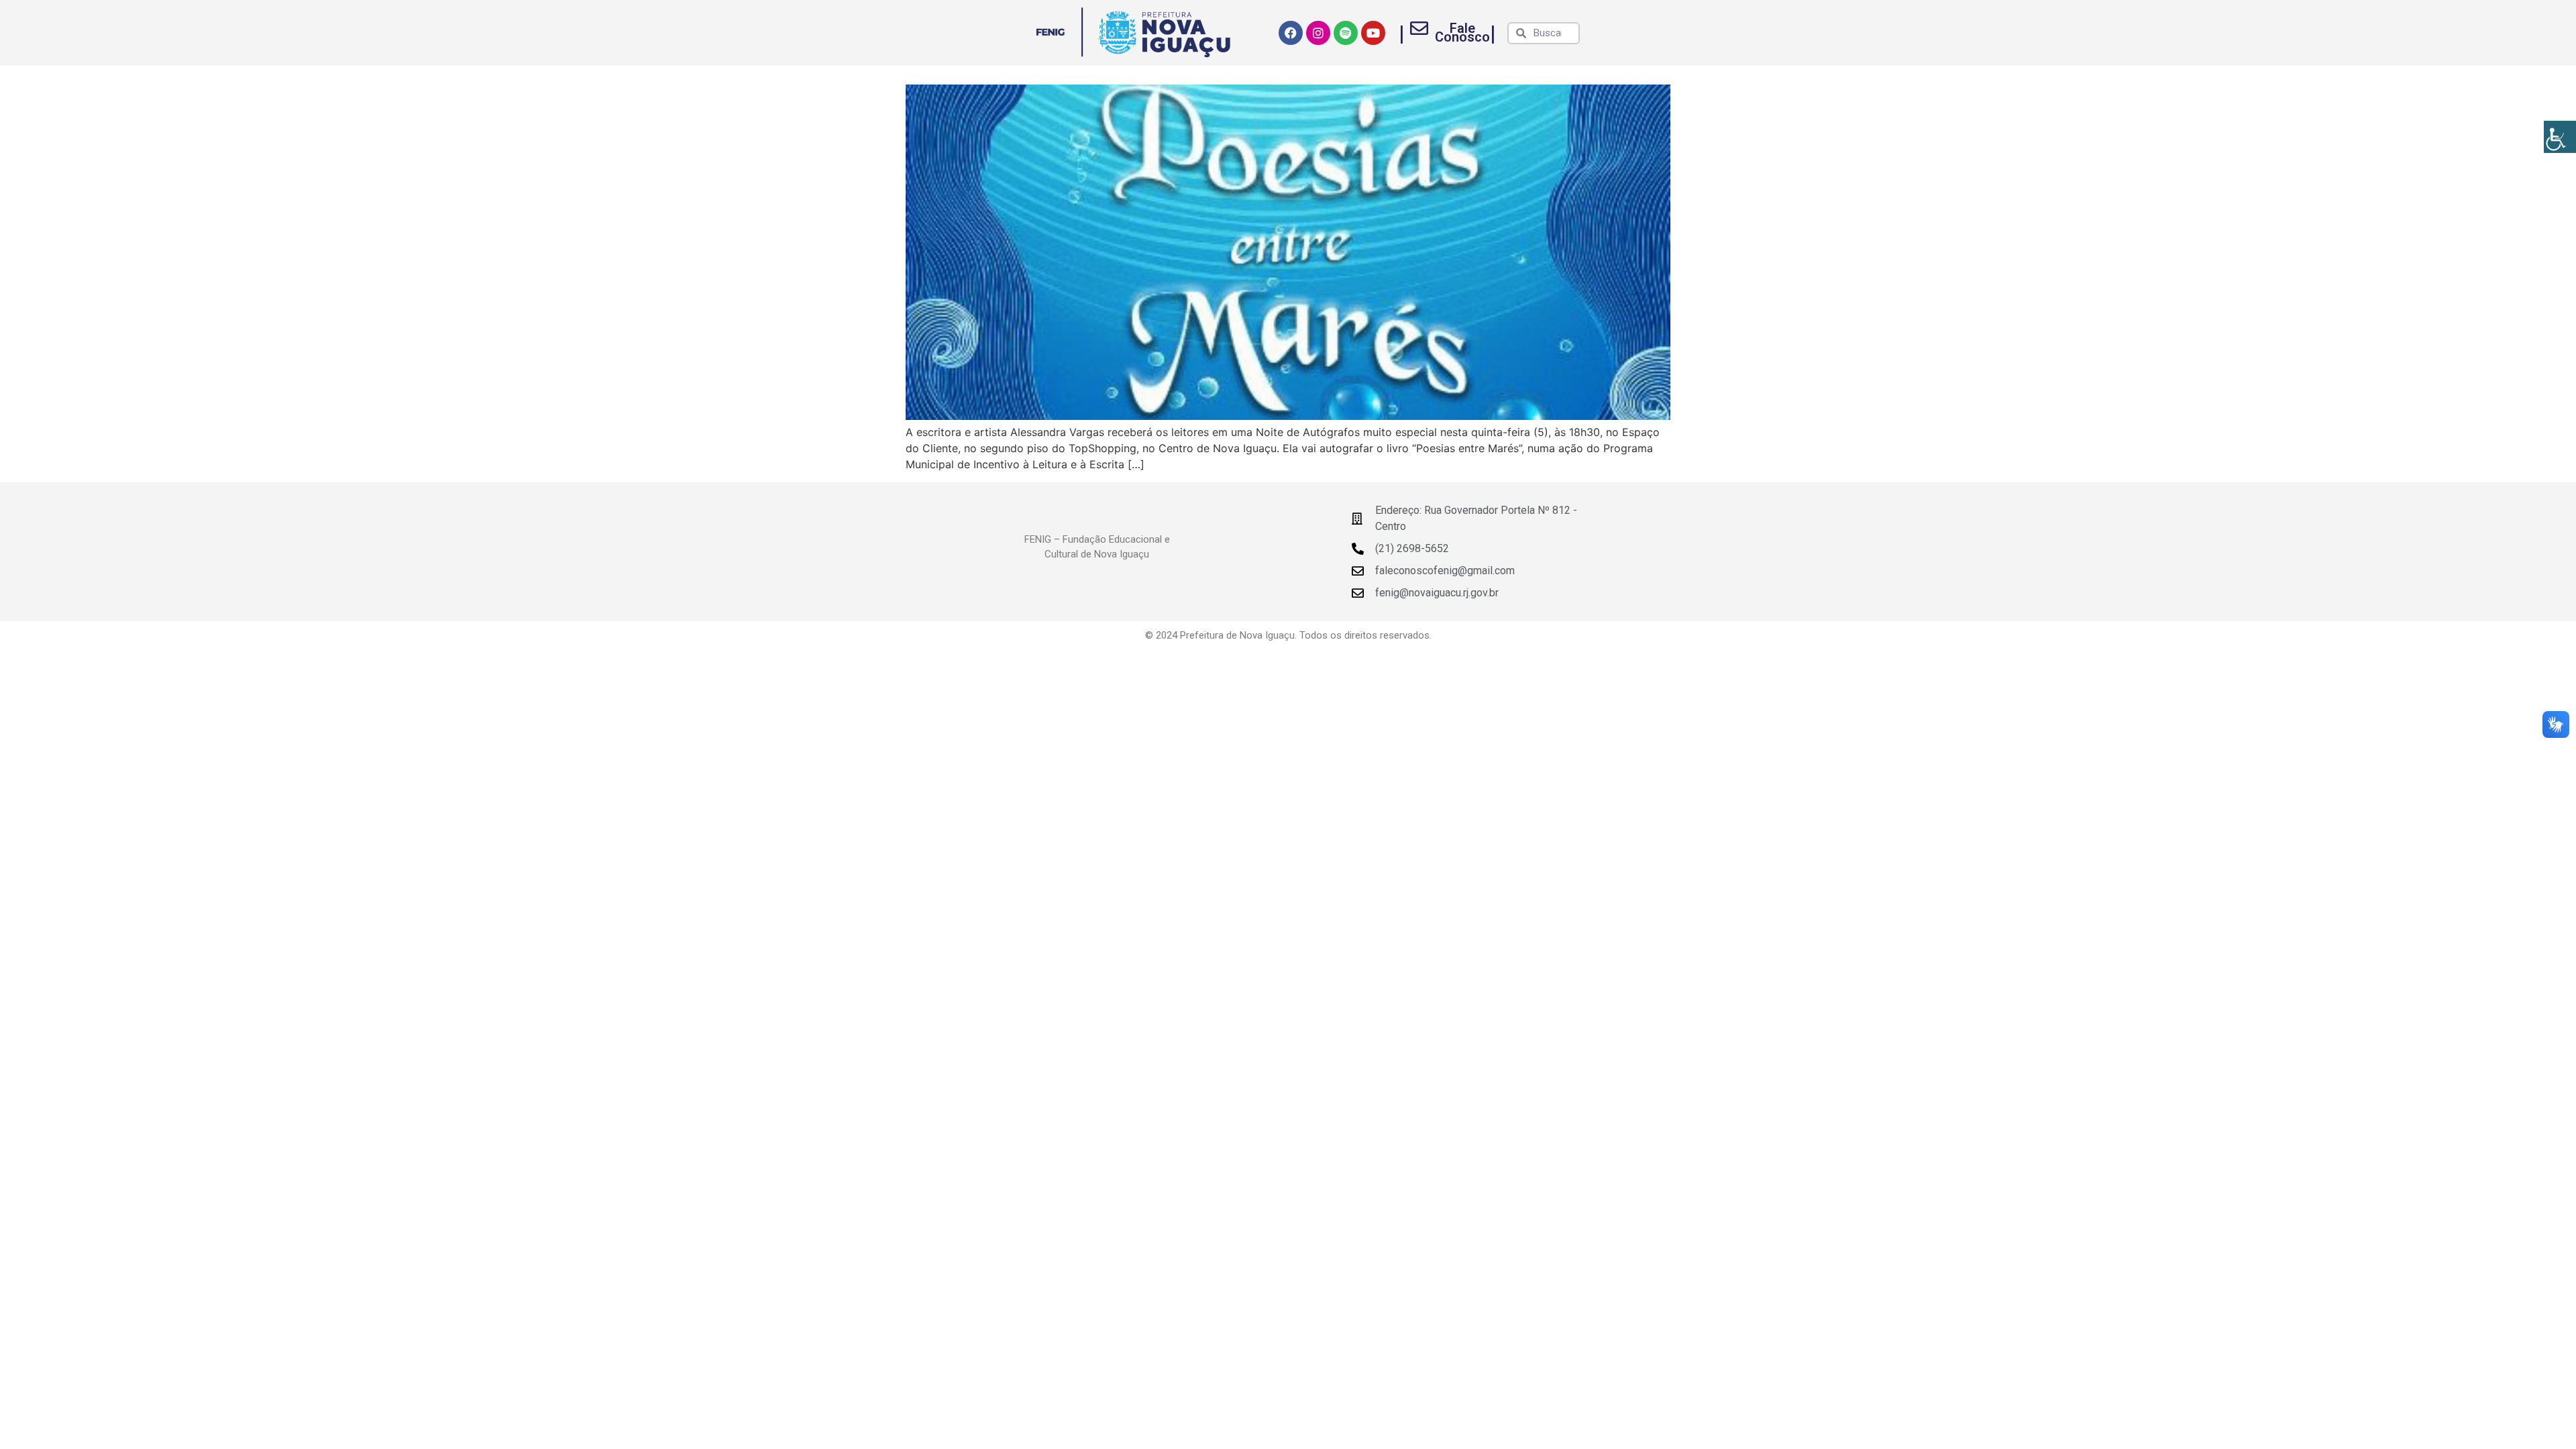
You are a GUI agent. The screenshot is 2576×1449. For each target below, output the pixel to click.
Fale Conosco (1462, 33)
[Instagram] (1318, 33)
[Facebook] (1291, 33)
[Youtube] (1373, 33)
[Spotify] (1346, 33)
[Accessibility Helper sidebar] (2560, 137)
